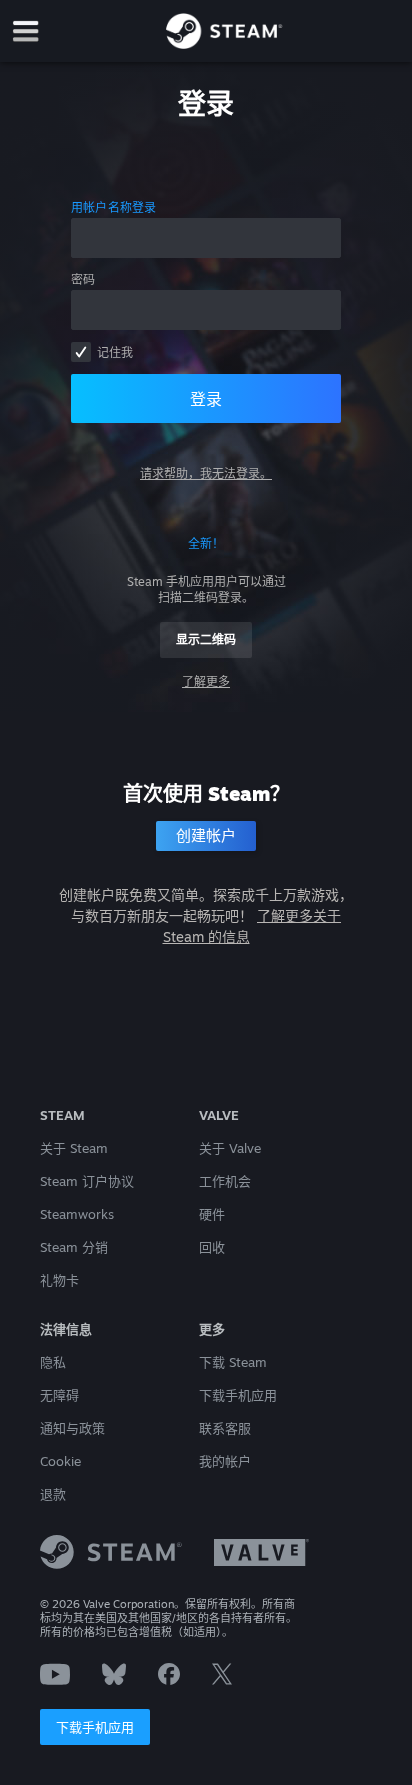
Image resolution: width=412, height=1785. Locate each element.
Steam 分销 (74, 1247)
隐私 (53, 1362)
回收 (212, 1247)
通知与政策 (72, 1428)
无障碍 (59, 1395)
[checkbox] (81, 352)
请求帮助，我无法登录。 (206, 473)
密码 (83, 279)
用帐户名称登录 (114, 207)
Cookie (60, 1461)
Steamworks (77, 1214)
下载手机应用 (95, 1727)
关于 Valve (230, 1148)
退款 (53, 1494)
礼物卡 (59, 1280)
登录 (206, 399)
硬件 (212, 1214)
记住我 (115, 352)
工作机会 (225, 1181)
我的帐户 (225, 1461)
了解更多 (206, 681)
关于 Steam (74, 1148)
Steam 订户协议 (87, 1181)
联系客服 (225, 1428)
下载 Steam (233, 1362)
